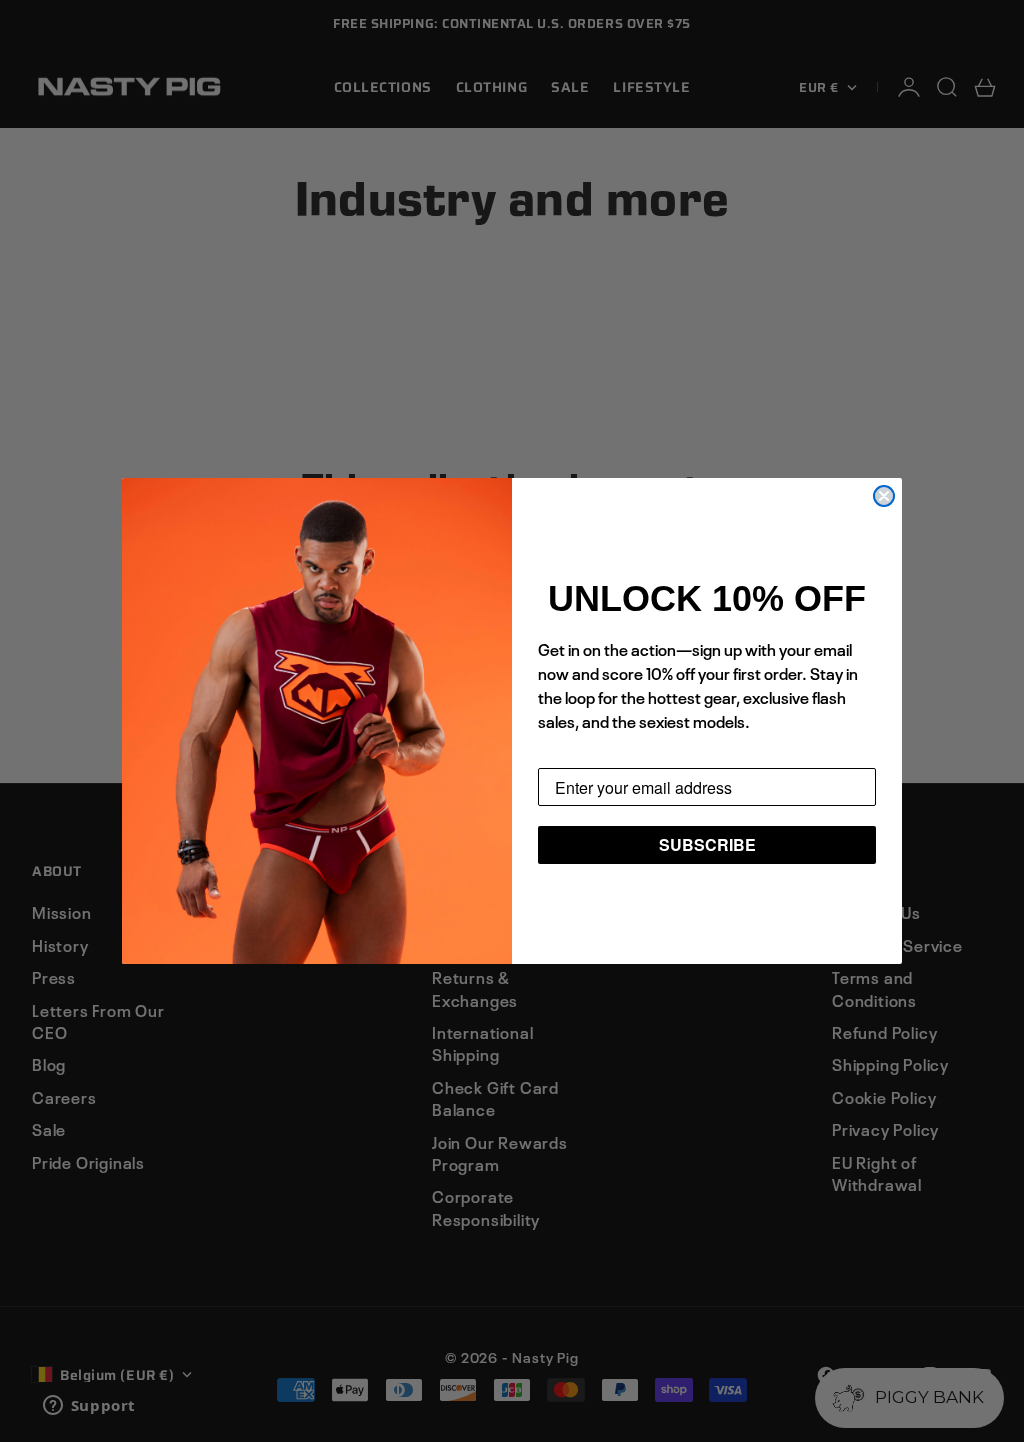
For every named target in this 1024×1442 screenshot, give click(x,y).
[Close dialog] (884, 496)
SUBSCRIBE (707, 844)
